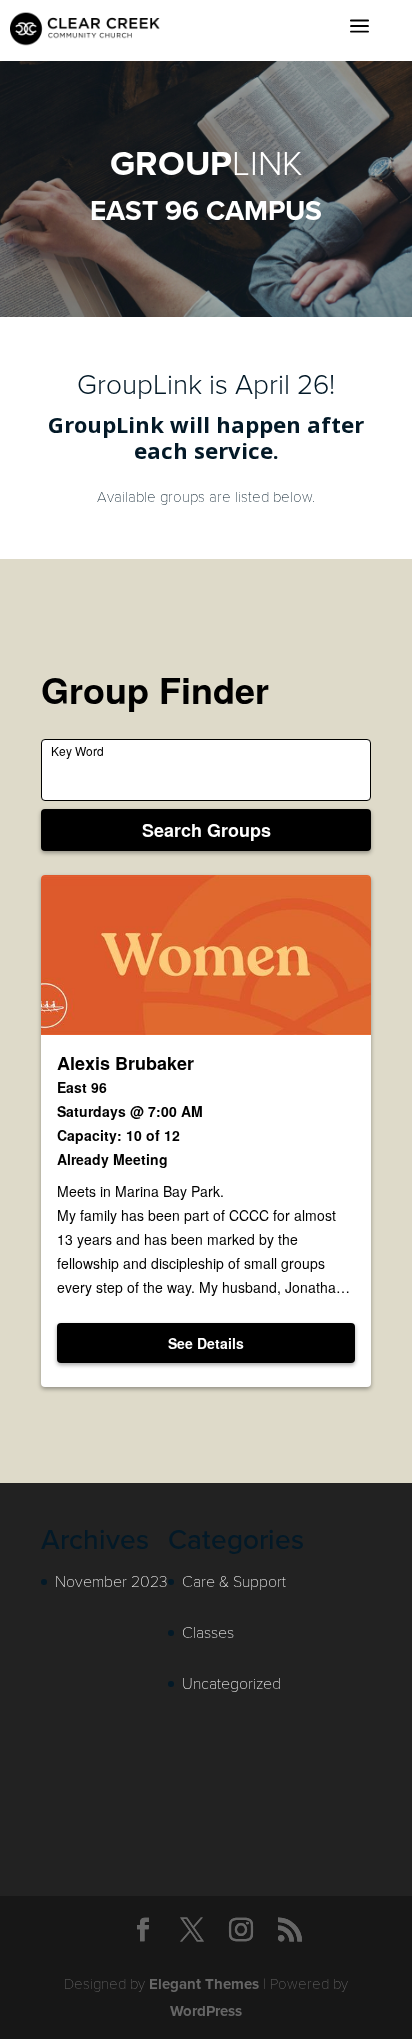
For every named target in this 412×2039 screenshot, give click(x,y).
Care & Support (234, 1580)
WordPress (206, 2011)
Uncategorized (231, 1682)
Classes (208, 1631)
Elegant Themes (204, 1984)
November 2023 (111, 1580)
